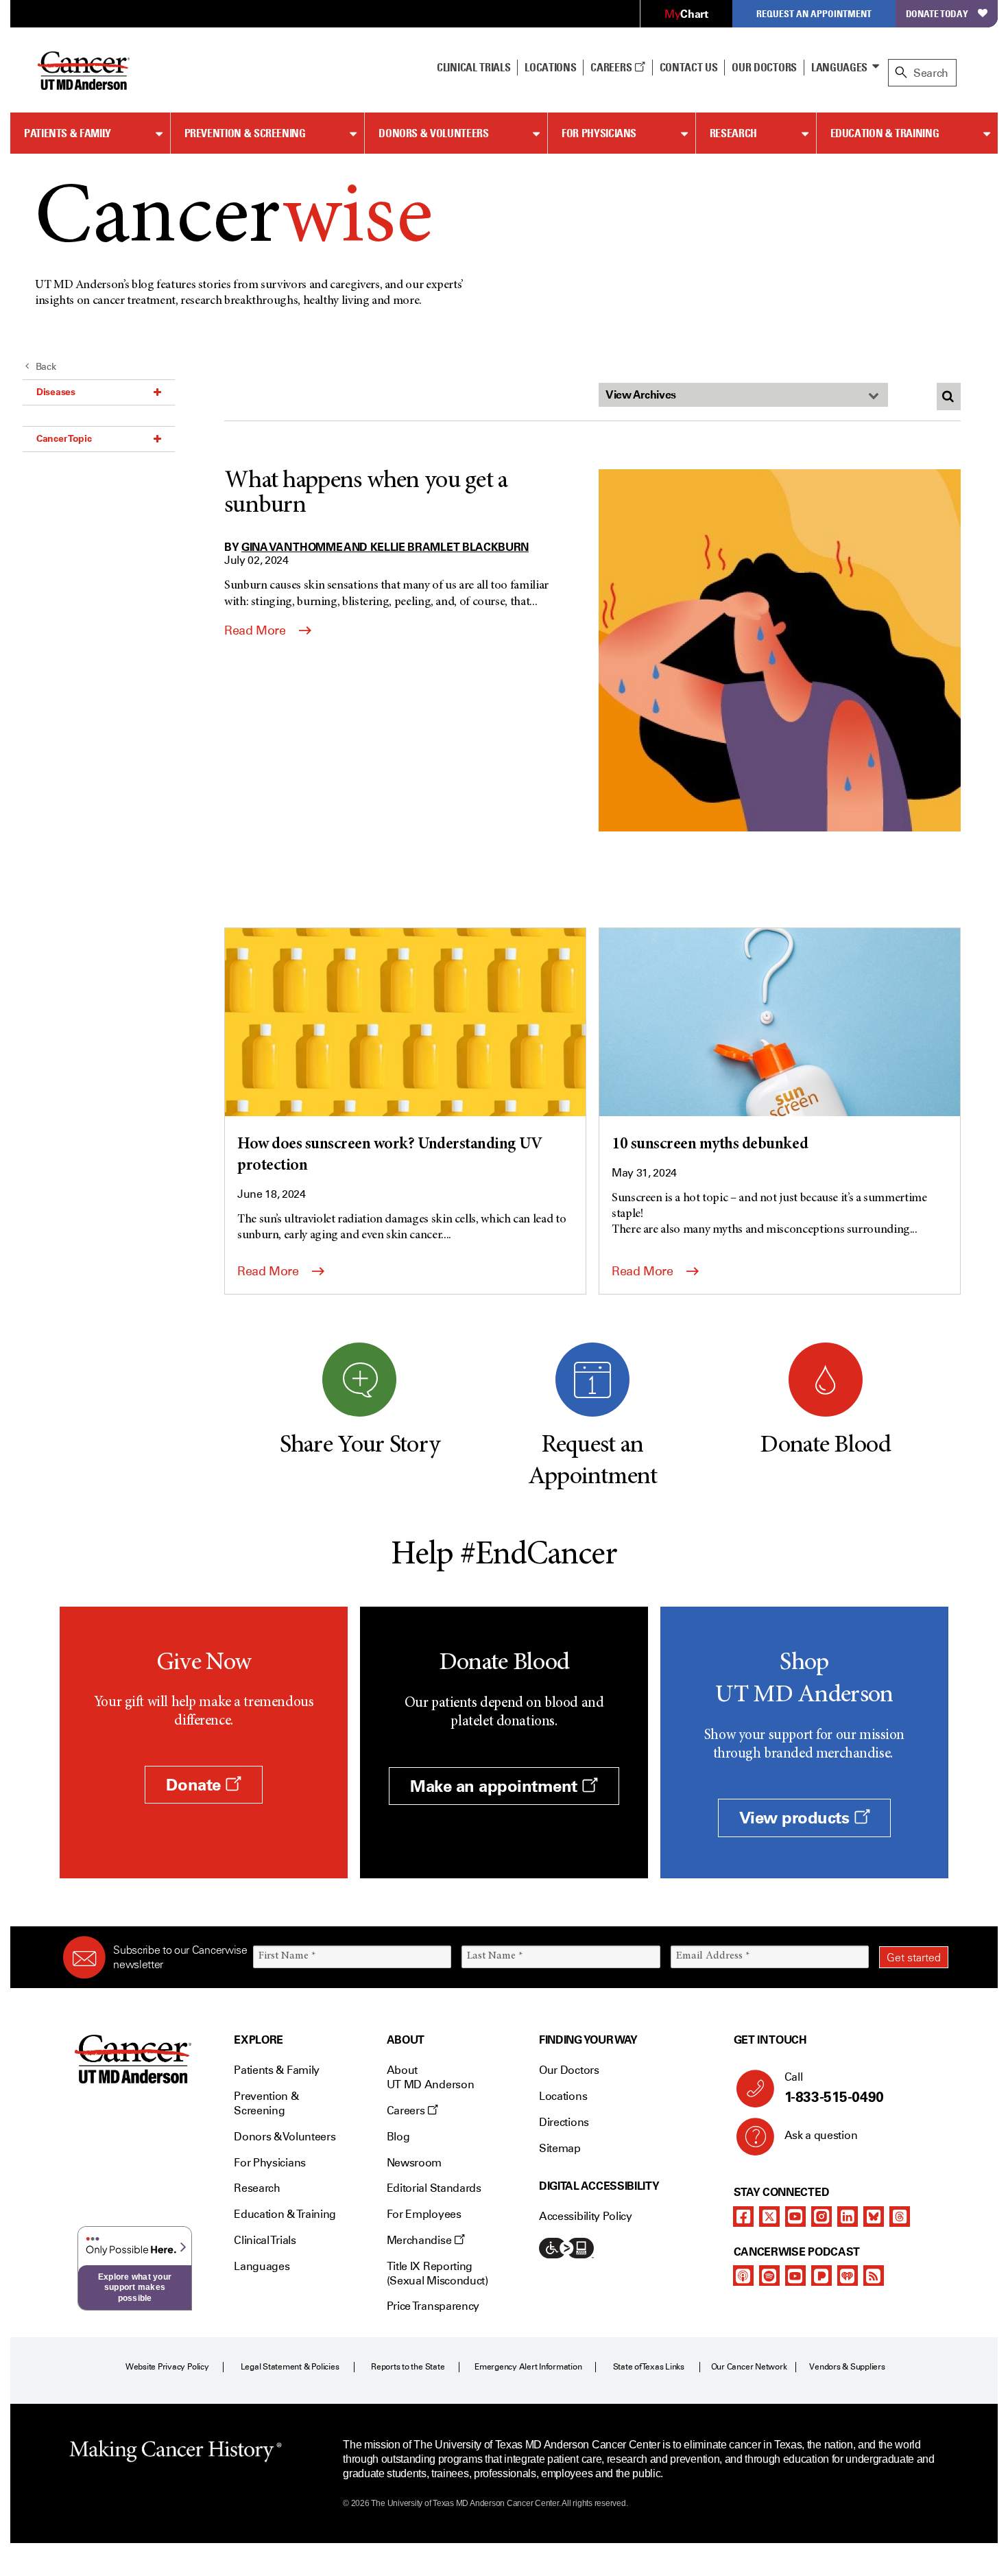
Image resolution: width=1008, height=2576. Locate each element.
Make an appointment (496, 1786)
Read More (256, 630)
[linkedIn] (848, 2217)
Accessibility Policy (586, 2216)
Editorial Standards (434, 2188)
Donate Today (937, 13)
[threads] (900, 2217)
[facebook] (743, 2217)
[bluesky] (874, 2217)
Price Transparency (433, 2306)
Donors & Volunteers (433, 133)
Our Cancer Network (749, 2367)
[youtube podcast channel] (795, 2276)
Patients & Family (68, 133)
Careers (612, 67)
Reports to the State (408, 2367)
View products (796, 1818)
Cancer (233, 221)
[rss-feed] (874, 2276)
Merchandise (420, 2240)
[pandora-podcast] (821, 2276)
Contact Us (689, 67)
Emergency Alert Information (528, 2367)
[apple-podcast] (743, 2276)
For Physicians (599, 133)
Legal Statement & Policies (290, 2367)
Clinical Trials (473, 67)
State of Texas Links (649, 2367)
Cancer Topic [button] (64, 438)
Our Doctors (764, 67)
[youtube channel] (795, 2217)
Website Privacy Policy (167, 2367)
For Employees (424, 2214)
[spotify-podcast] (769, 2276)
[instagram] (821, 2217)
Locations (563, 2096)
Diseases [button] (56, 392)
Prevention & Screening (245, 133)
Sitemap (560, 2148)
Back (46, 367)
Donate (195, 1785)
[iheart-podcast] (848, 2276)
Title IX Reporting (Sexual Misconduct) (437, 2273)
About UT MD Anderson (431, 2077)
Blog (398, 2137)
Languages (839, 67)
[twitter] (769, 2217)
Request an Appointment (814, 13)
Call (834, 2088)
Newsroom (414, 2163)
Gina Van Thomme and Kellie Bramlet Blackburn (385, 547)
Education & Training (885, 133)
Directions (564, 2122)
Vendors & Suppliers (847, 2367)
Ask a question (821, 2135)
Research (733, 133)
